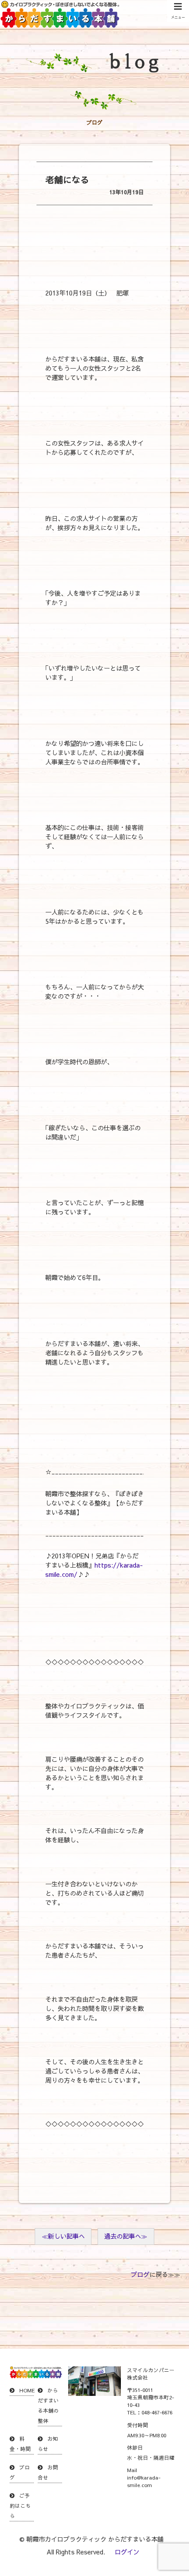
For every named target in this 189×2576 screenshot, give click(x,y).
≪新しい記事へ (63, 2236)
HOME (27, 2390)
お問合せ (48, 2472)
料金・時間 (20, 2444)
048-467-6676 (157, 2412)
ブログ (140, 2274)
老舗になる (67, 179)
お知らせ (48, 2444)
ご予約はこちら (20, 2506)
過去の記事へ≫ (126, 2236)
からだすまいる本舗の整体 (48, 2405)
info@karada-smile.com (144, 2481)
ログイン (127, 2552)
